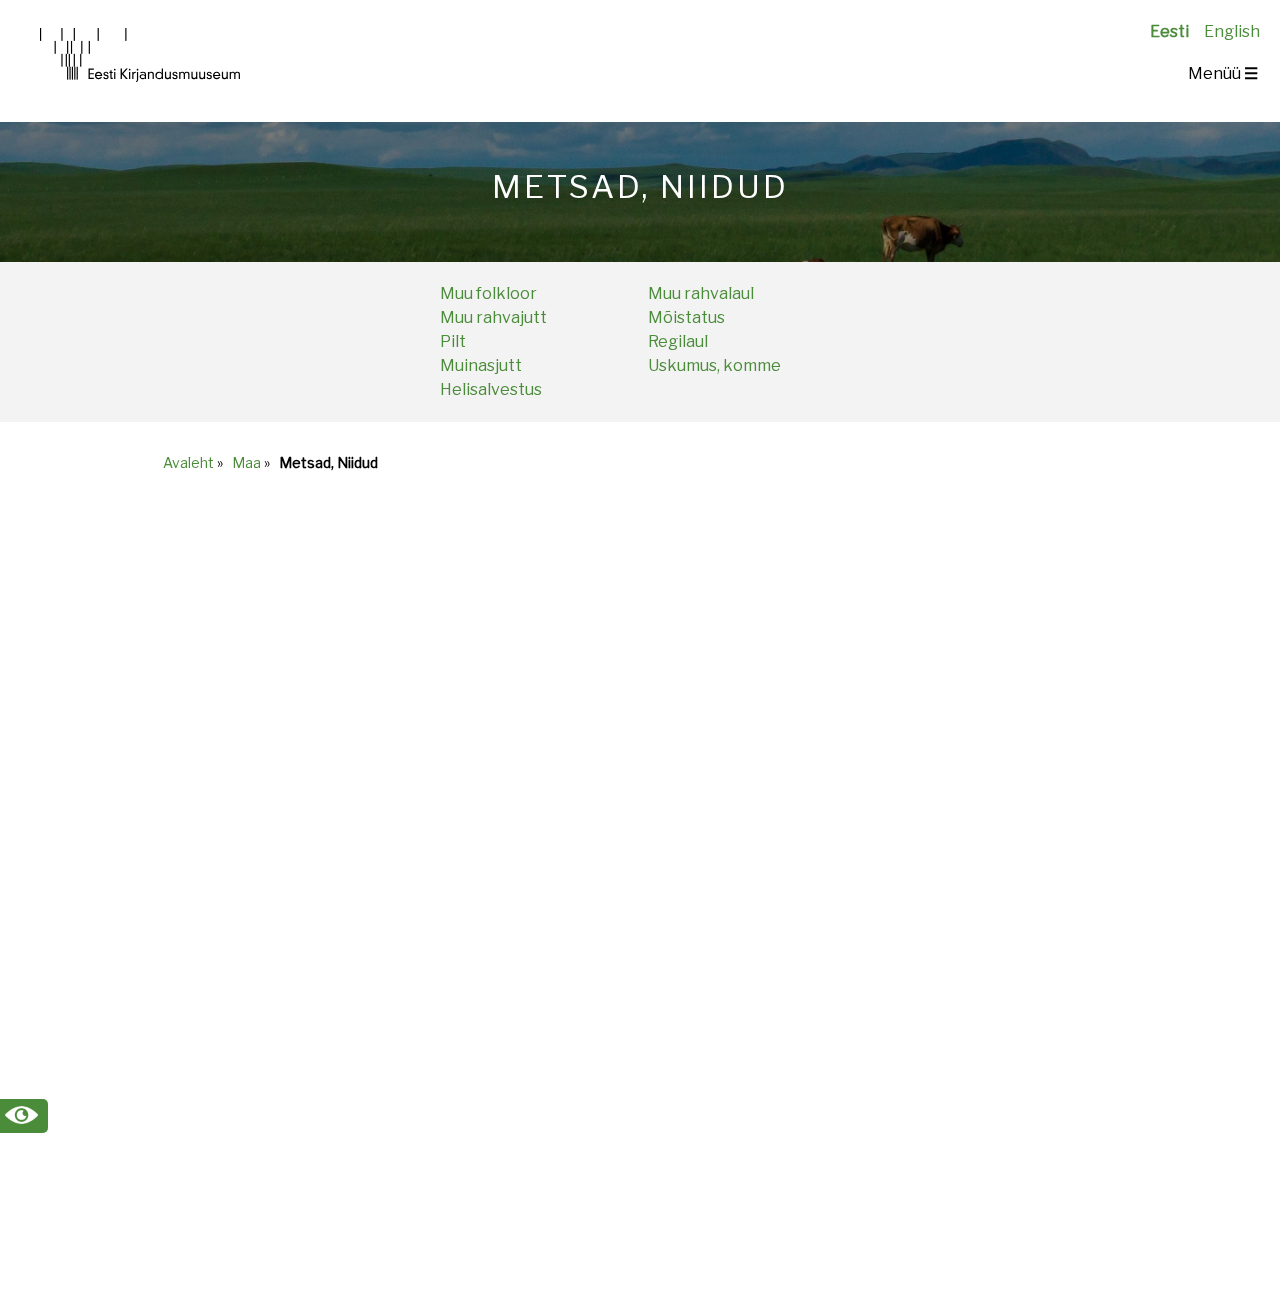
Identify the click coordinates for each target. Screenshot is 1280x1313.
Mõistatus (686, 317)
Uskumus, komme (714, 365)
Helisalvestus (491, 389)
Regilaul (678, 341)
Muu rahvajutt (493, 317)
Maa (246, 462)
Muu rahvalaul (701, 293)
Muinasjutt (481, 365)
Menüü (1223, 73)
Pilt (453, 341)
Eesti (1169, 31)
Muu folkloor (488, 293)
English (1232, 31)
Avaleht (188, 462)
